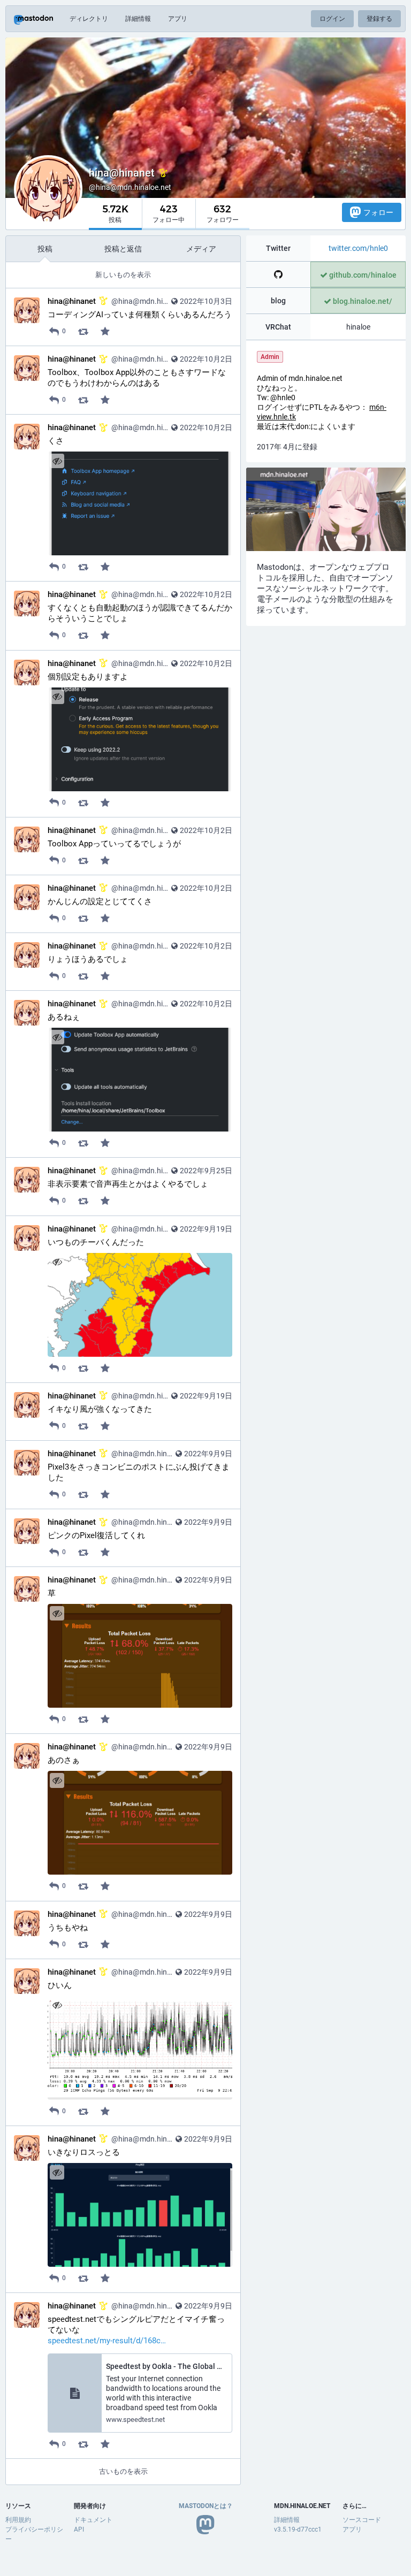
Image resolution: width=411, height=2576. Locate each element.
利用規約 (18, 2520)
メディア (201, 249)
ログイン (332, 19)
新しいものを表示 (123, 275)
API (79, 2529)
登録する (379, 19)
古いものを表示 (123, 2471)
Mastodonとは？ (206, 2506)
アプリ (178, 19)
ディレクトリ (89, 19)
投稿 (45, 249)
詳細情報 (138, 19)
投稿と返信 (123, 249)
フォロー (378, 212)
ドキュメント (93, 2520)
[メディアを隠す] (57, 461)
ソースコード (362, 2520)
